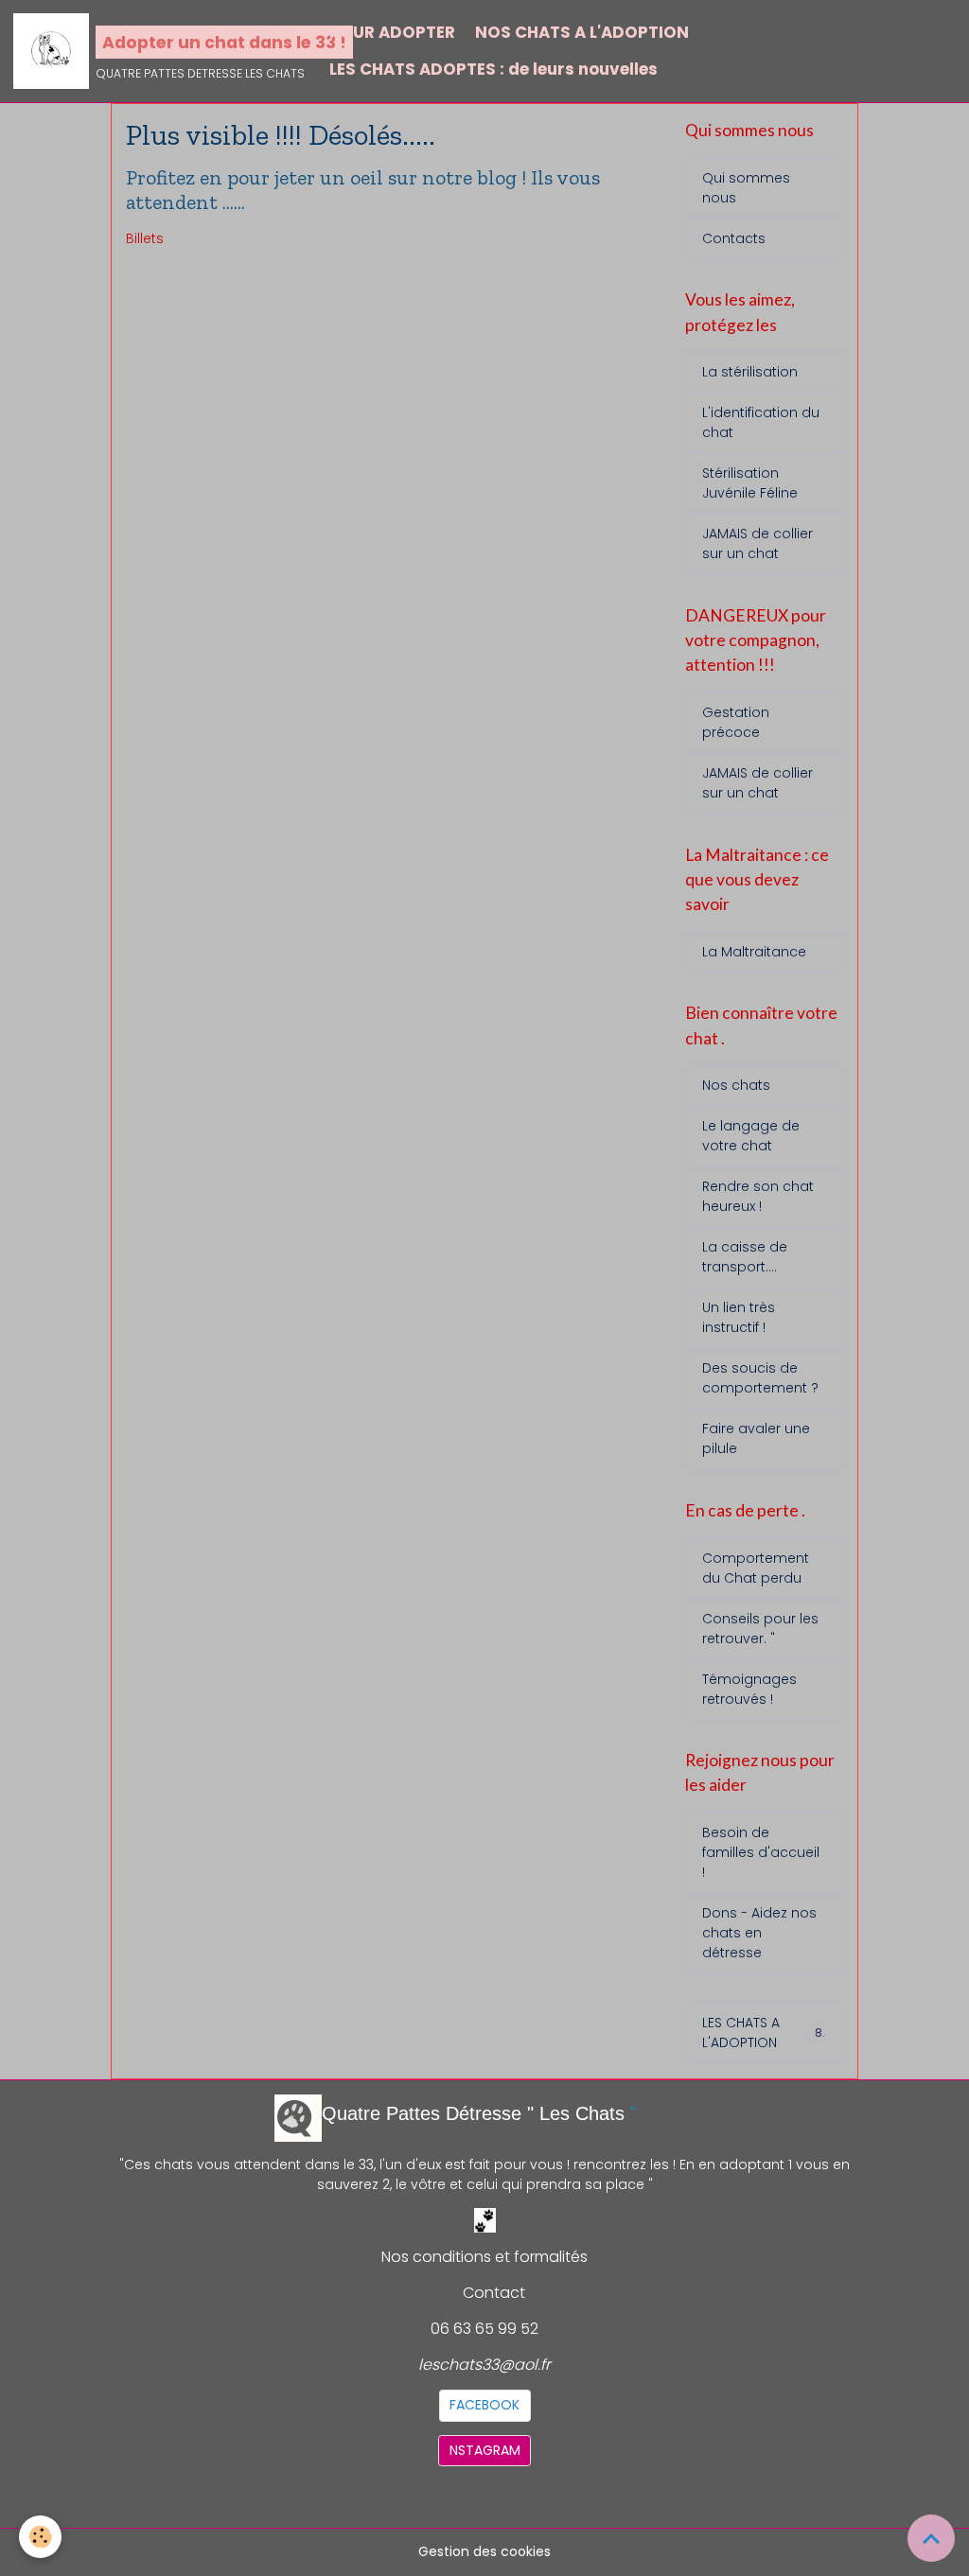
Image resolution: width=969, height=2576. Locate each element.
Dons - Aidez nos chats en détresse (759, 1933)
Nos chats (736, 1085)
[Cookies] (40, 2537)
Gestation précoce (736, 722)
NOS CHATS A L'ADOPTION (582, 32)
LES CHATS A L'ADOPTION (762, 2033)
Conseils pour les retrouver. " (760, 1629)
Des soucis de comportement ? (760, 1378)
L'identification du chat (761, 422)
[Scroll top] (931, 2538)
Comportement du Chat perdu (756, 1568)
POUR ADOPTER (392, 32)
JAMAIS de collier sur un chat (758, 543)
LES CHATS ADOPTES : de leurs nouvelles (493, 69)
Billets (145, 238)
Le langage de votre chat (751, 1136)
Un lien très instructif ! (739, 1317)
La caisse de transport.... (745, 1257)
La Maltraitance (754, 952)
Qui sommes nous (746, 188)
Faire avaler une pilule (756, 1438)
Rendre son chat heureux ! (758, 1196)
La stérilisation (750, 372)
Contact (494, 2293)
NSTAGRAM (485, 2450)
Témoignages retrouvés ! (749, 1689)
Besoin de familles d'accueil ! (761, 1852)
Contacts (734, 238)
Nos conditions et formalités (484, 2257)
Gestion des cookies (484, 2551)
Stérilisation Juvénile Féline (750, 483)
